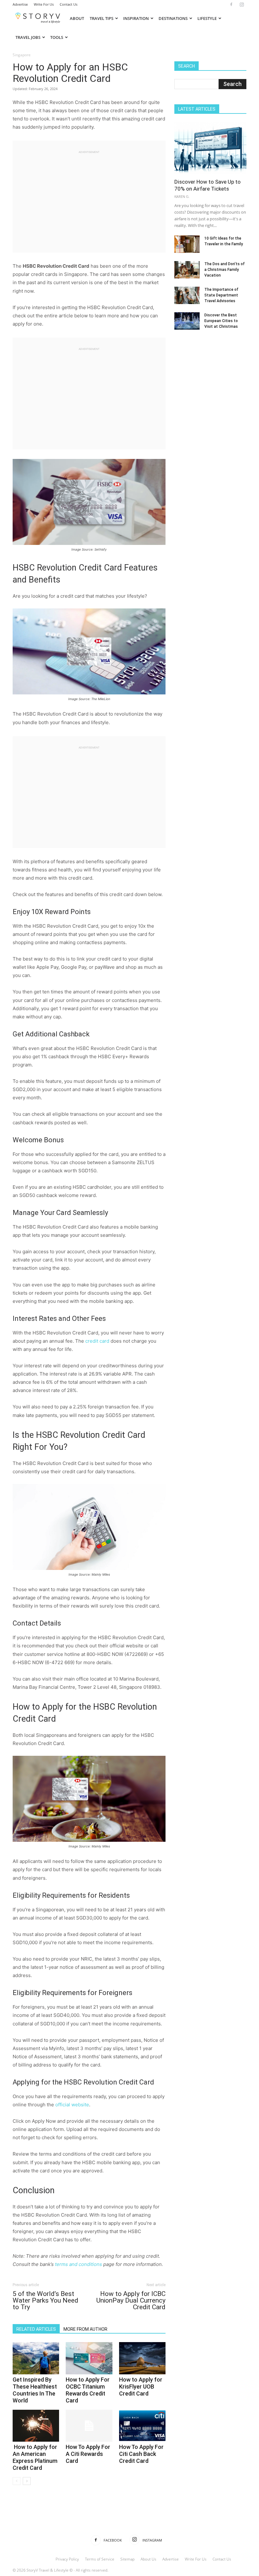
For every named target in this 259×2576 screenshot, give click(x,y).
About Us (148, 2559)
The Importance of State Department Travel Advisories (221, 295)
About (77, 18)
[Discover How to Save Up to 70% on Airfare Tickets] (210, 148)
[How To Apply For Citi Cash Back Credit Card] (142, 2426)
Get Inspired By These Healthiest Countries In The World (35, 2390)
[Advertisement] (89, 199)
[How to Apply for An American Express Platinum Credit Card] (36, 2426)
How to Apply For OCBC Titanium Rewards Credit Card (88, 2390)
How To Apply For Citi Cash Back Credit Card (141, 2454)
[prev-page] (17, 2481)
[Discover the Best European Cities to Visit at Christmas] (187, 321)
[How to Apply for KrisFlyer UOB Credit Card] (142, 2358)
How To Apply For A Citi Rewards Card (88, 2454)
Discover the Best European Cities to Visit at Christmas (221, 321)
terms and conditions (78, 2264)
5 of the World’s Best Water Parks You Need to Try (45, 2301)
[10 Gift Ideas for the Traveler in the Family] (187, 244)
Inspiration (136, 18)
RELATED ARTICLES (36, 2329)
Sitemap (127, 2559)
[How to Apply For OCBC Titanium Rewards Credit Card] (89, 2358)
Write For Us (44, 4)
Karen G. (182, 196)
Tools (57, 37)
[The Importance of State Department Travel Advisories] (187, 295)
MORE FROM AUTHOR (85, 2329)
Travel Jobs (28, 37)
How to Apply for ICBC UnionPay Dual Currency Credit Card (131, 2301)
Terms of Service (100, 2559)
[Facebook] (231, 4)
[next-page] (27, 2481)
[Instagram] (242, 4)
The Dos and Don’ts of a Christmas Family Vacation (225, 270)
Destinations (173, 18)
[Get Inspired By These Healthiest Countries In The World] (36, 2358)
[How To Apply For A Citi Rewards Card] (89, 2426)
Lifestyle (207, 18)
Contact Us (69, 4)
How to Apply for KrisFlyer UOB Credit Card (141, 2387)
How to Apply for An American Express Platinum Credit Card (35, 2457)
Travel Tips (102, 18)
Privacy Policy (67, 2559)
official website (72, 2105)
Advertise (20, 4)
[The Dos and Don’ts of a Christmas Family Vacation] (187, 270)
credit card (97, 1341)
